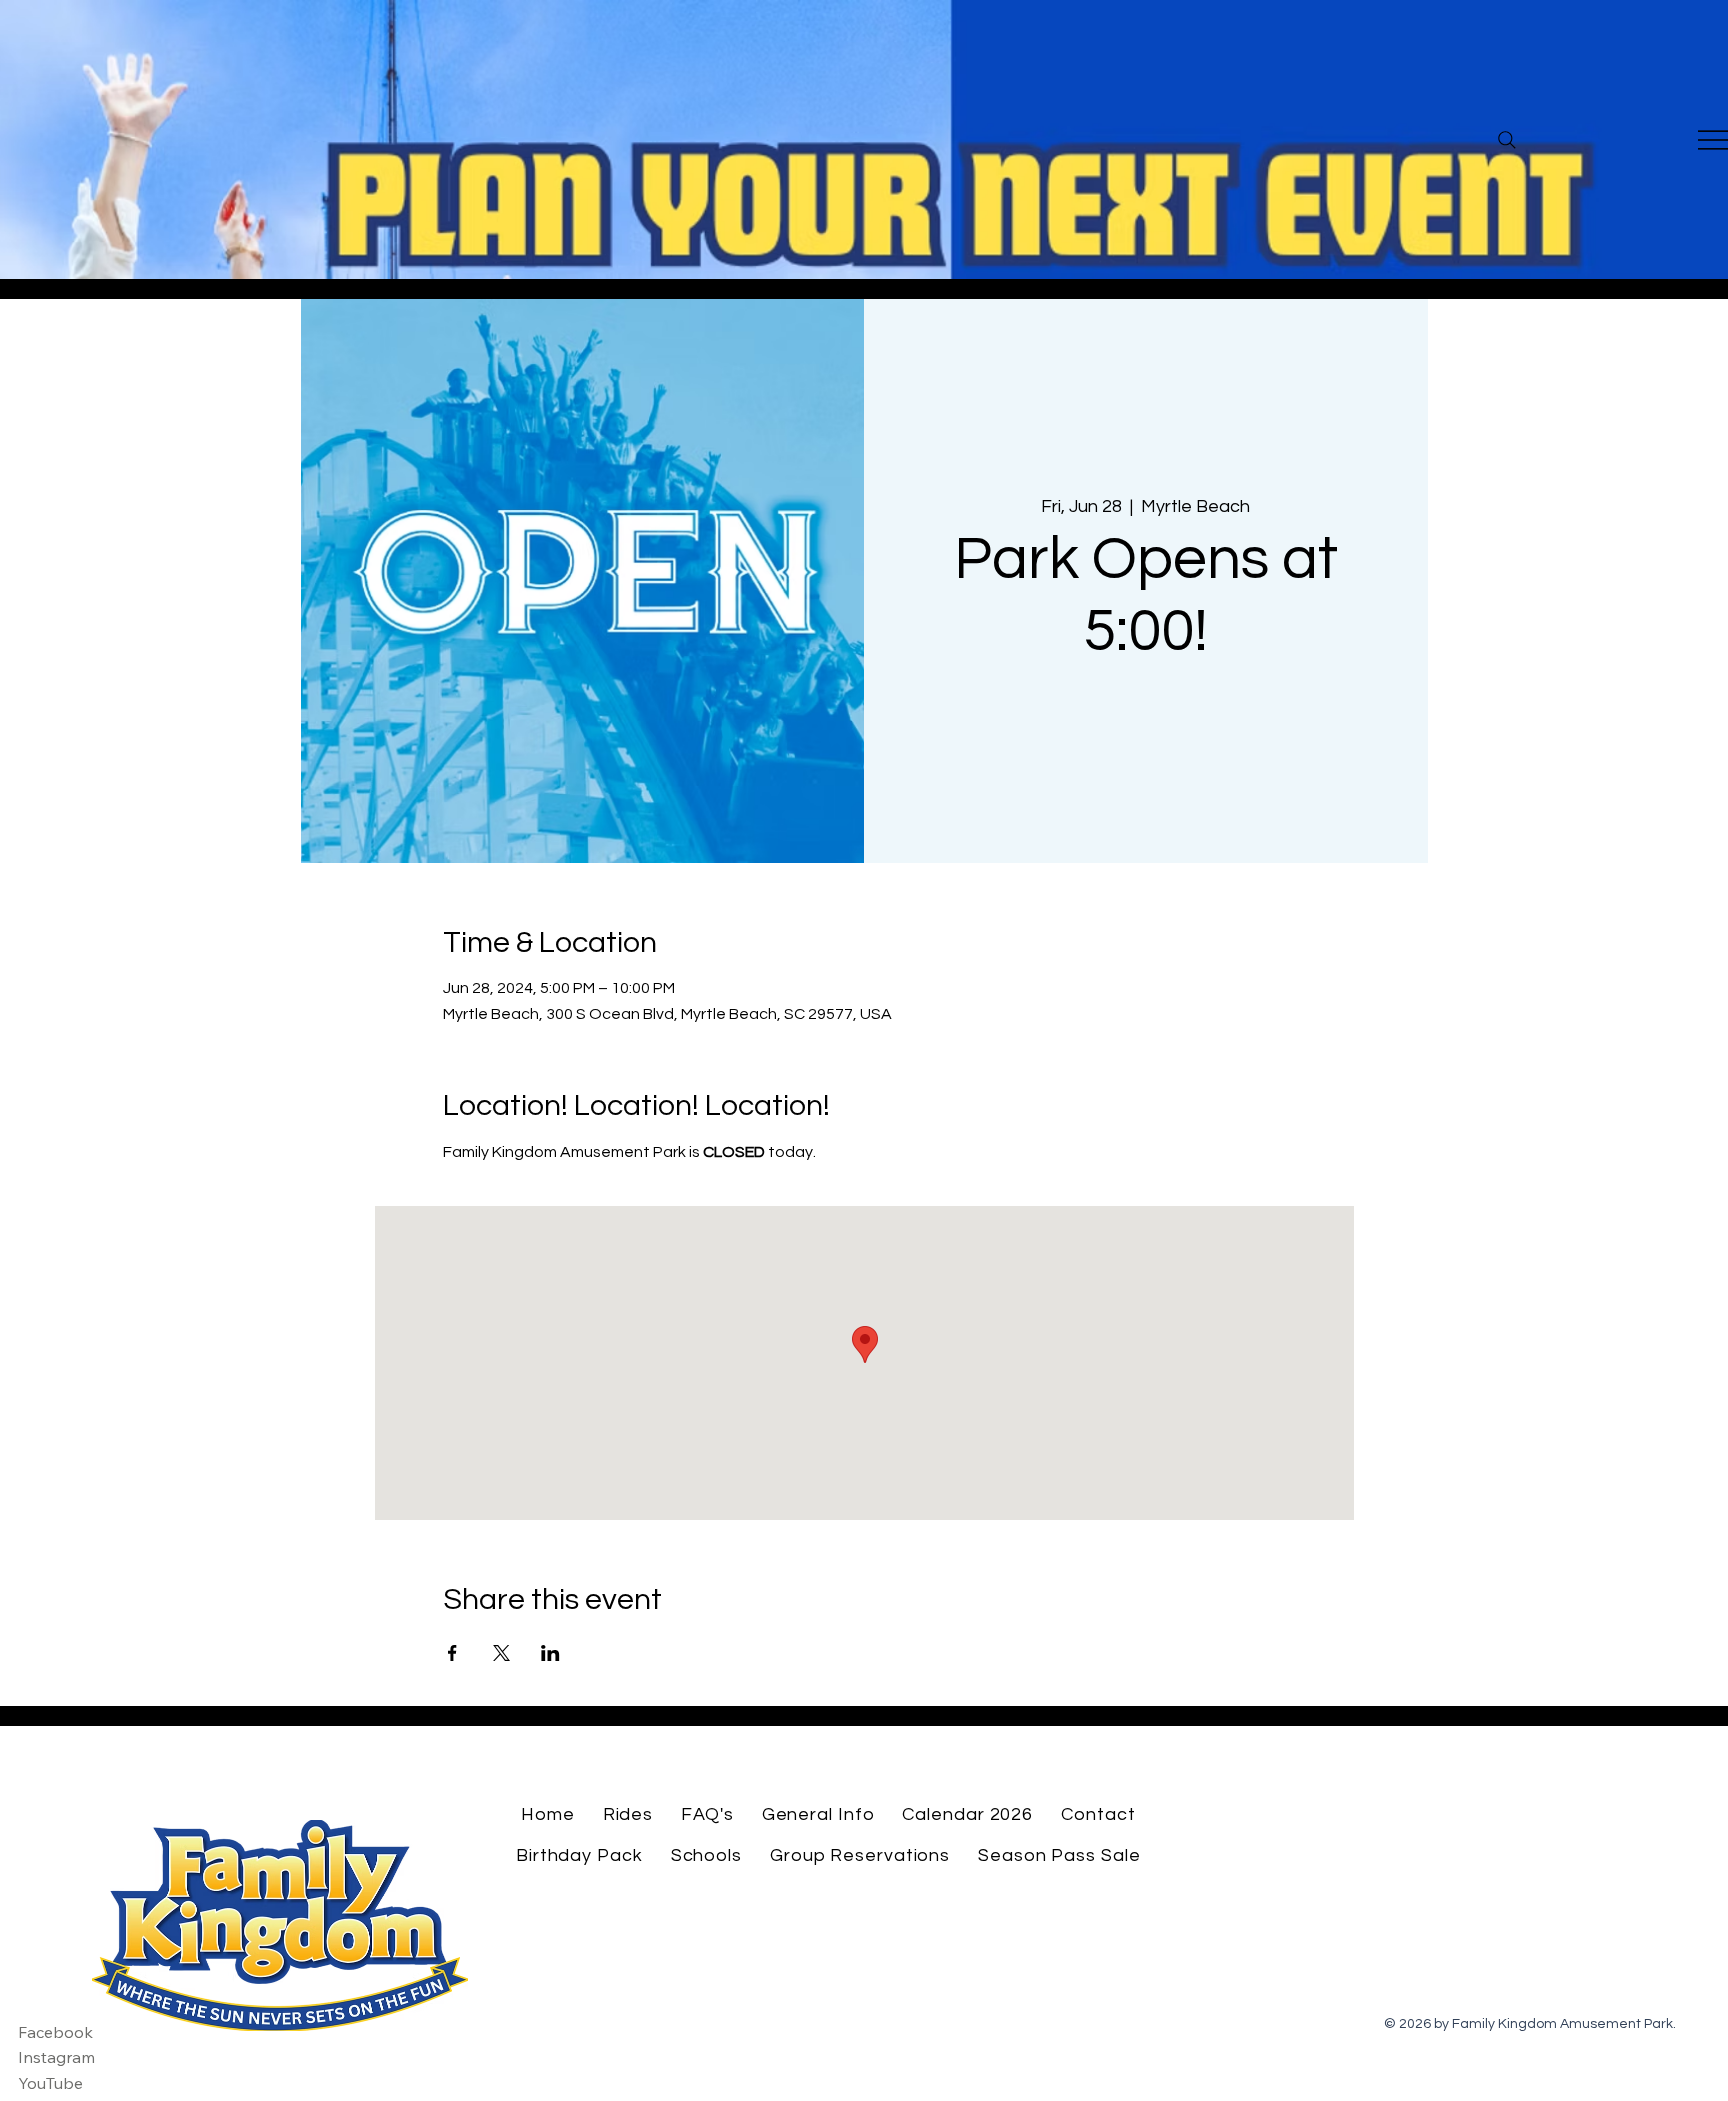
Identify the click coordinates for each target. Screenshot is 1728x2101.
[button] (628, 1814)
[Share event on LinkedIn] (550, 1653)
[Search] (1507, 140)
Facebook (55, 2032)
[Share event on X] (501, 1653)
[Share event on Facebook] (452, 1653)
